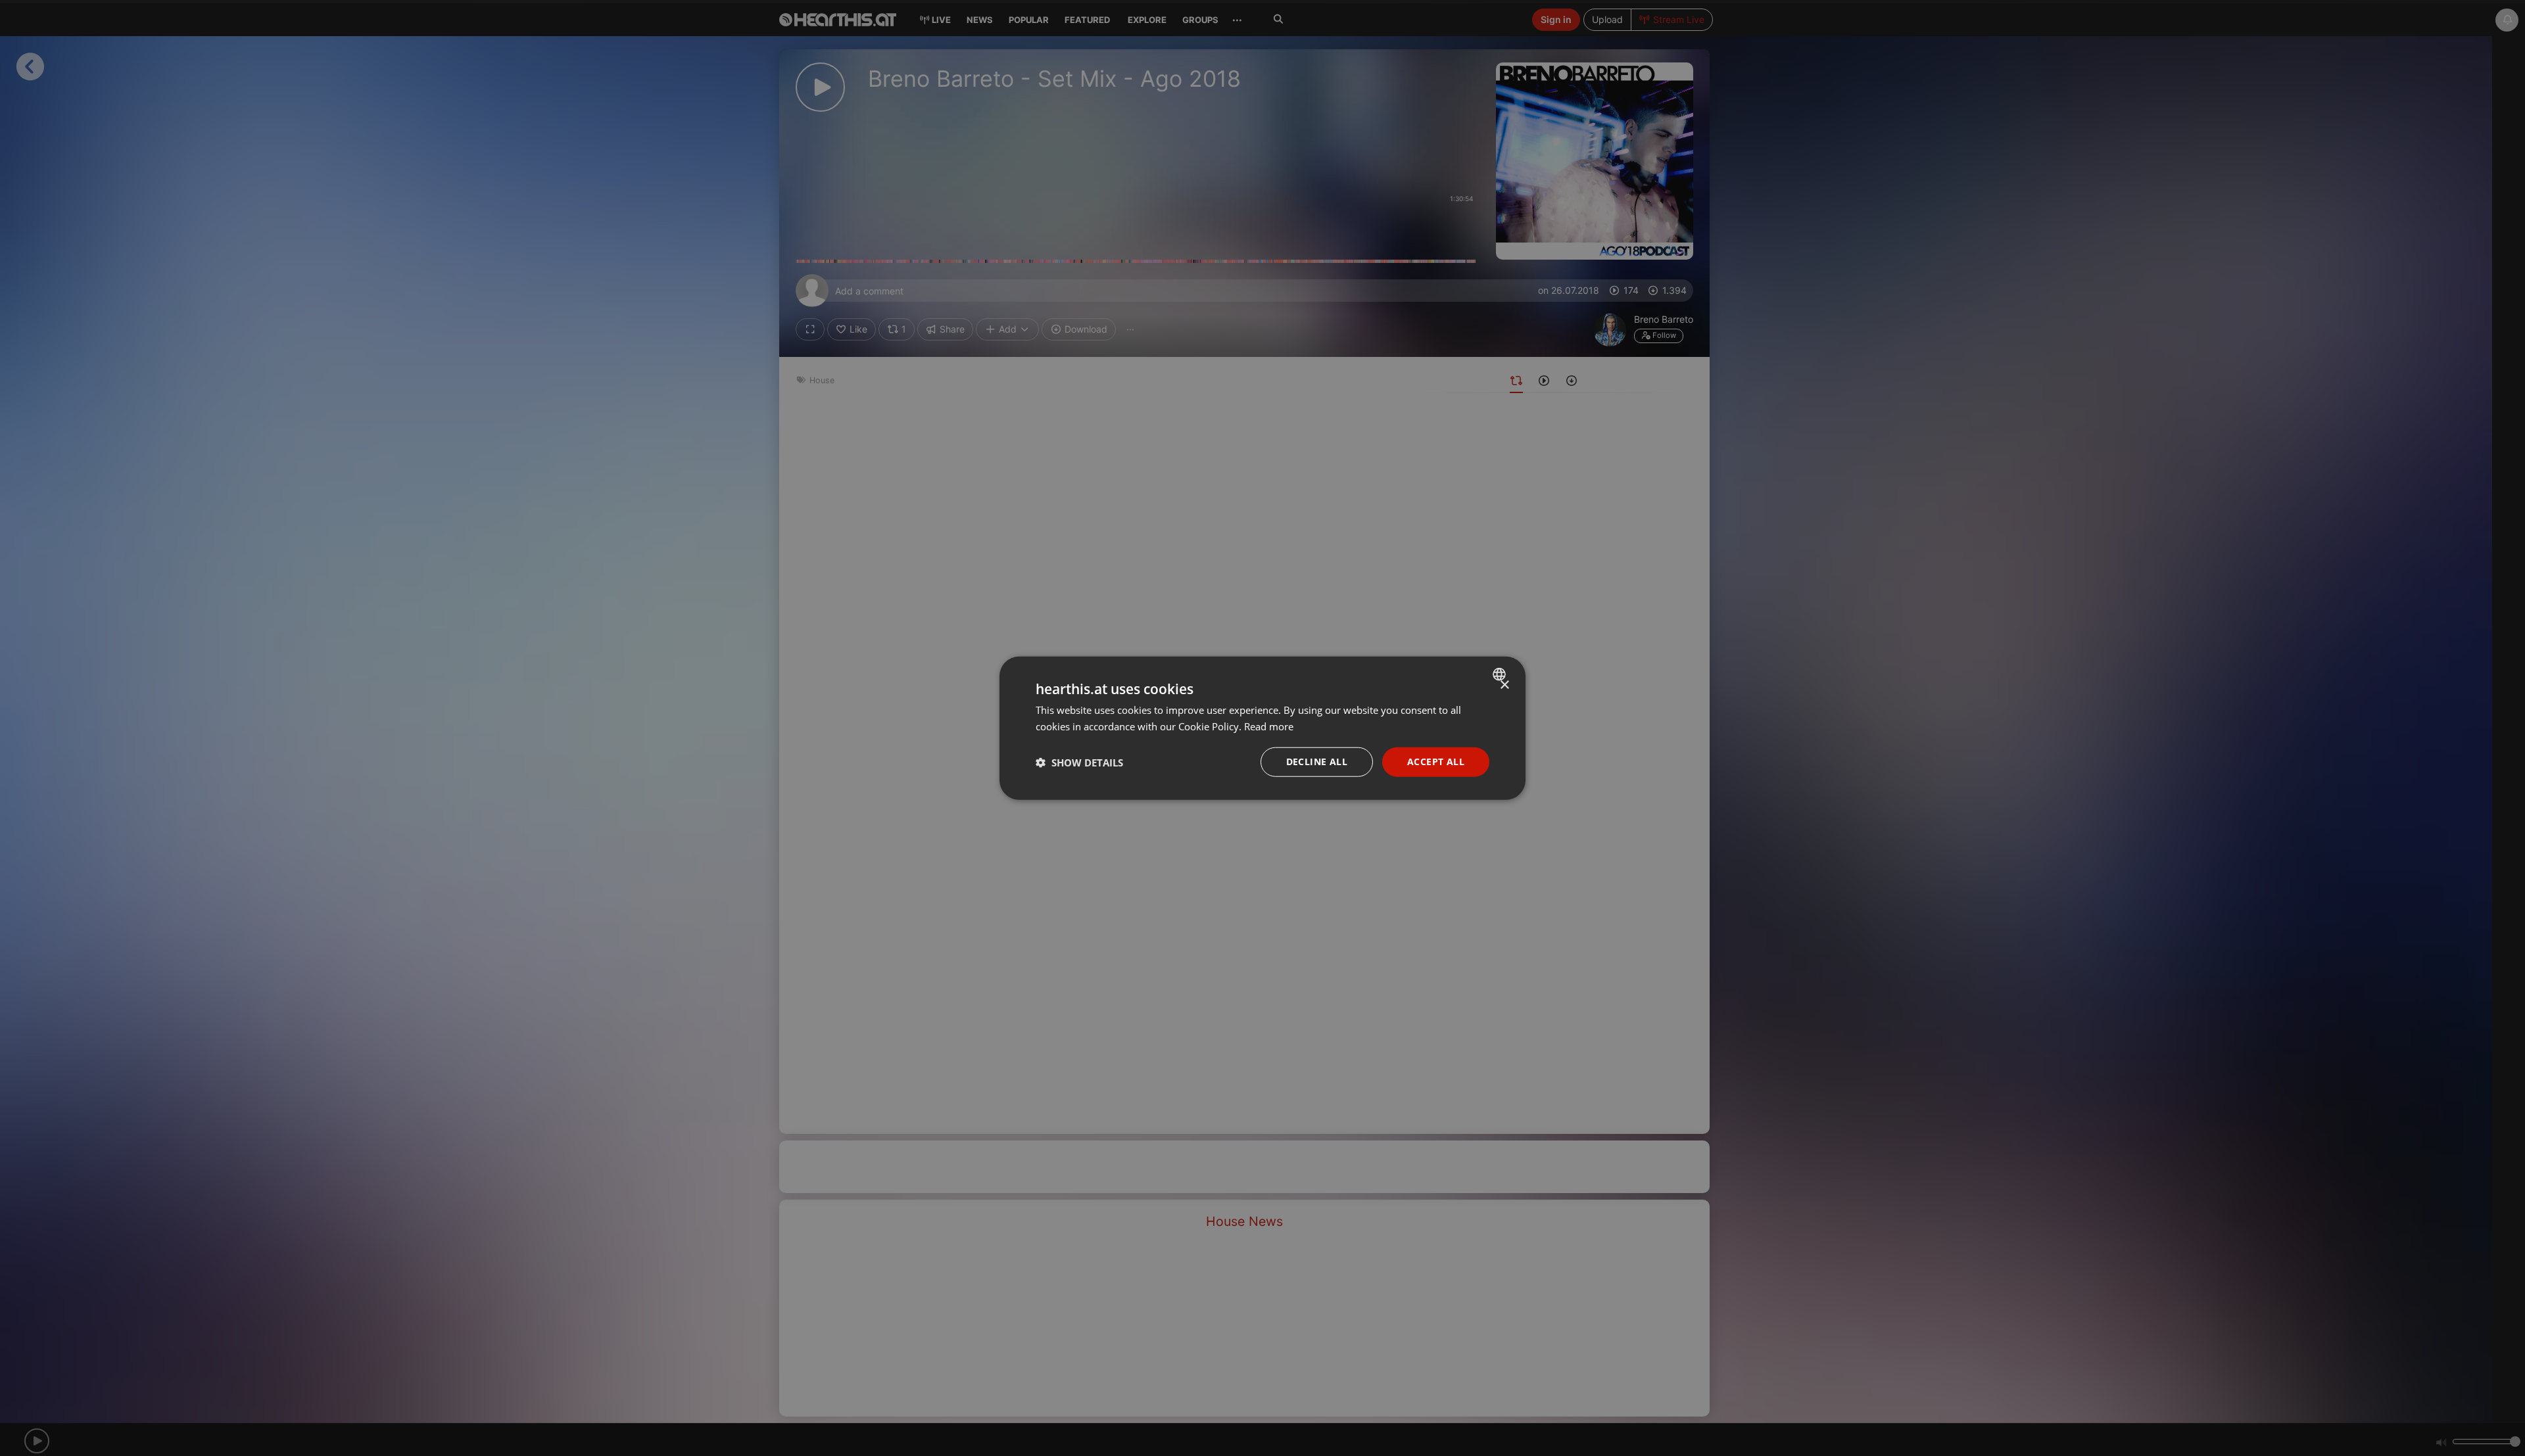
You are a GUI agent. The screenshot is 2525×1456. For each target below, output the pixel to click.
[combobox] (1501, 674)
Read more (1269, 726)
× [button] (1504, 685)
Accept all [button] (1436, 762)
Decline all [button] (1317, 762)
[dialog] (1262, 728)
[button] (1079, 762)
